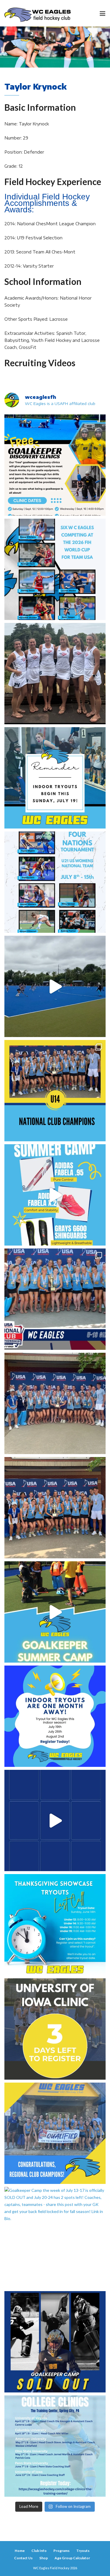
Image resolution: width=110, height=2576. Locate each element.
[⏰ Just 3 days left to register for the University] (55, 2029)
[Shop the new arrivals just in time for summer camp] (55, 1195)
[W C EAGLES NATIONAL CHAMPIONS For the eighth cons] (55, 1091)
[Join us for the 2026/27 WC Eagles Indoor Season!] (55, 778)
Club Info (39, 2551)
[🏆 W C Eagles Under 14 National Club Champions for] (55, 1508)
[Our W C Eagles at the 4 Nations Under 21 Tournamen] (55, 674)
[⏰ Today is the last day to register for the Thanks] (55, 1925)
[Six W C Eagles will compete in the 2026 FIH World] (55, 569)
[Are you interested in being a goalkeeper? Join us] (55, 465)
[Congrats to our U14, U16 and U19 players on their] (55, 2133)
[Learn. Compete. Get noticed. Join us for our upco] (55, 2446)
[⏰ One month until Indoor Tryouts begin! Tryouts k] (55, 1716)
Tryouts (83, 2551)
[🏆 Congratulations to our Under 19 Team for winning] (55, 1299)
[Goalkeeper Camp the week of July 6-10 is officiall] (55, 2342)
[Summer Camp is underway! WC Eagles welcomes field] (55, 986)
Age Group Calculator (72, 2558)
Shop (44, 2558)
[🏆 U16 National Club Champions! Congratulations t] (55, 1403)
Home (20, 2551)
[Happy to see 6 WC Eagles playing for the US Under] (55, 882)
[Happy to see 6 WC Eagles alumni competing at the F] (55, 1820)
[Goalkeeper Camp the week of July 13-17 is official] (55, 2238)
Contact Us (23, 2558)
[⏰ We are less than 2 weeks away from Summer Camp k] (55, 1612)
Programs (61, 2551)
